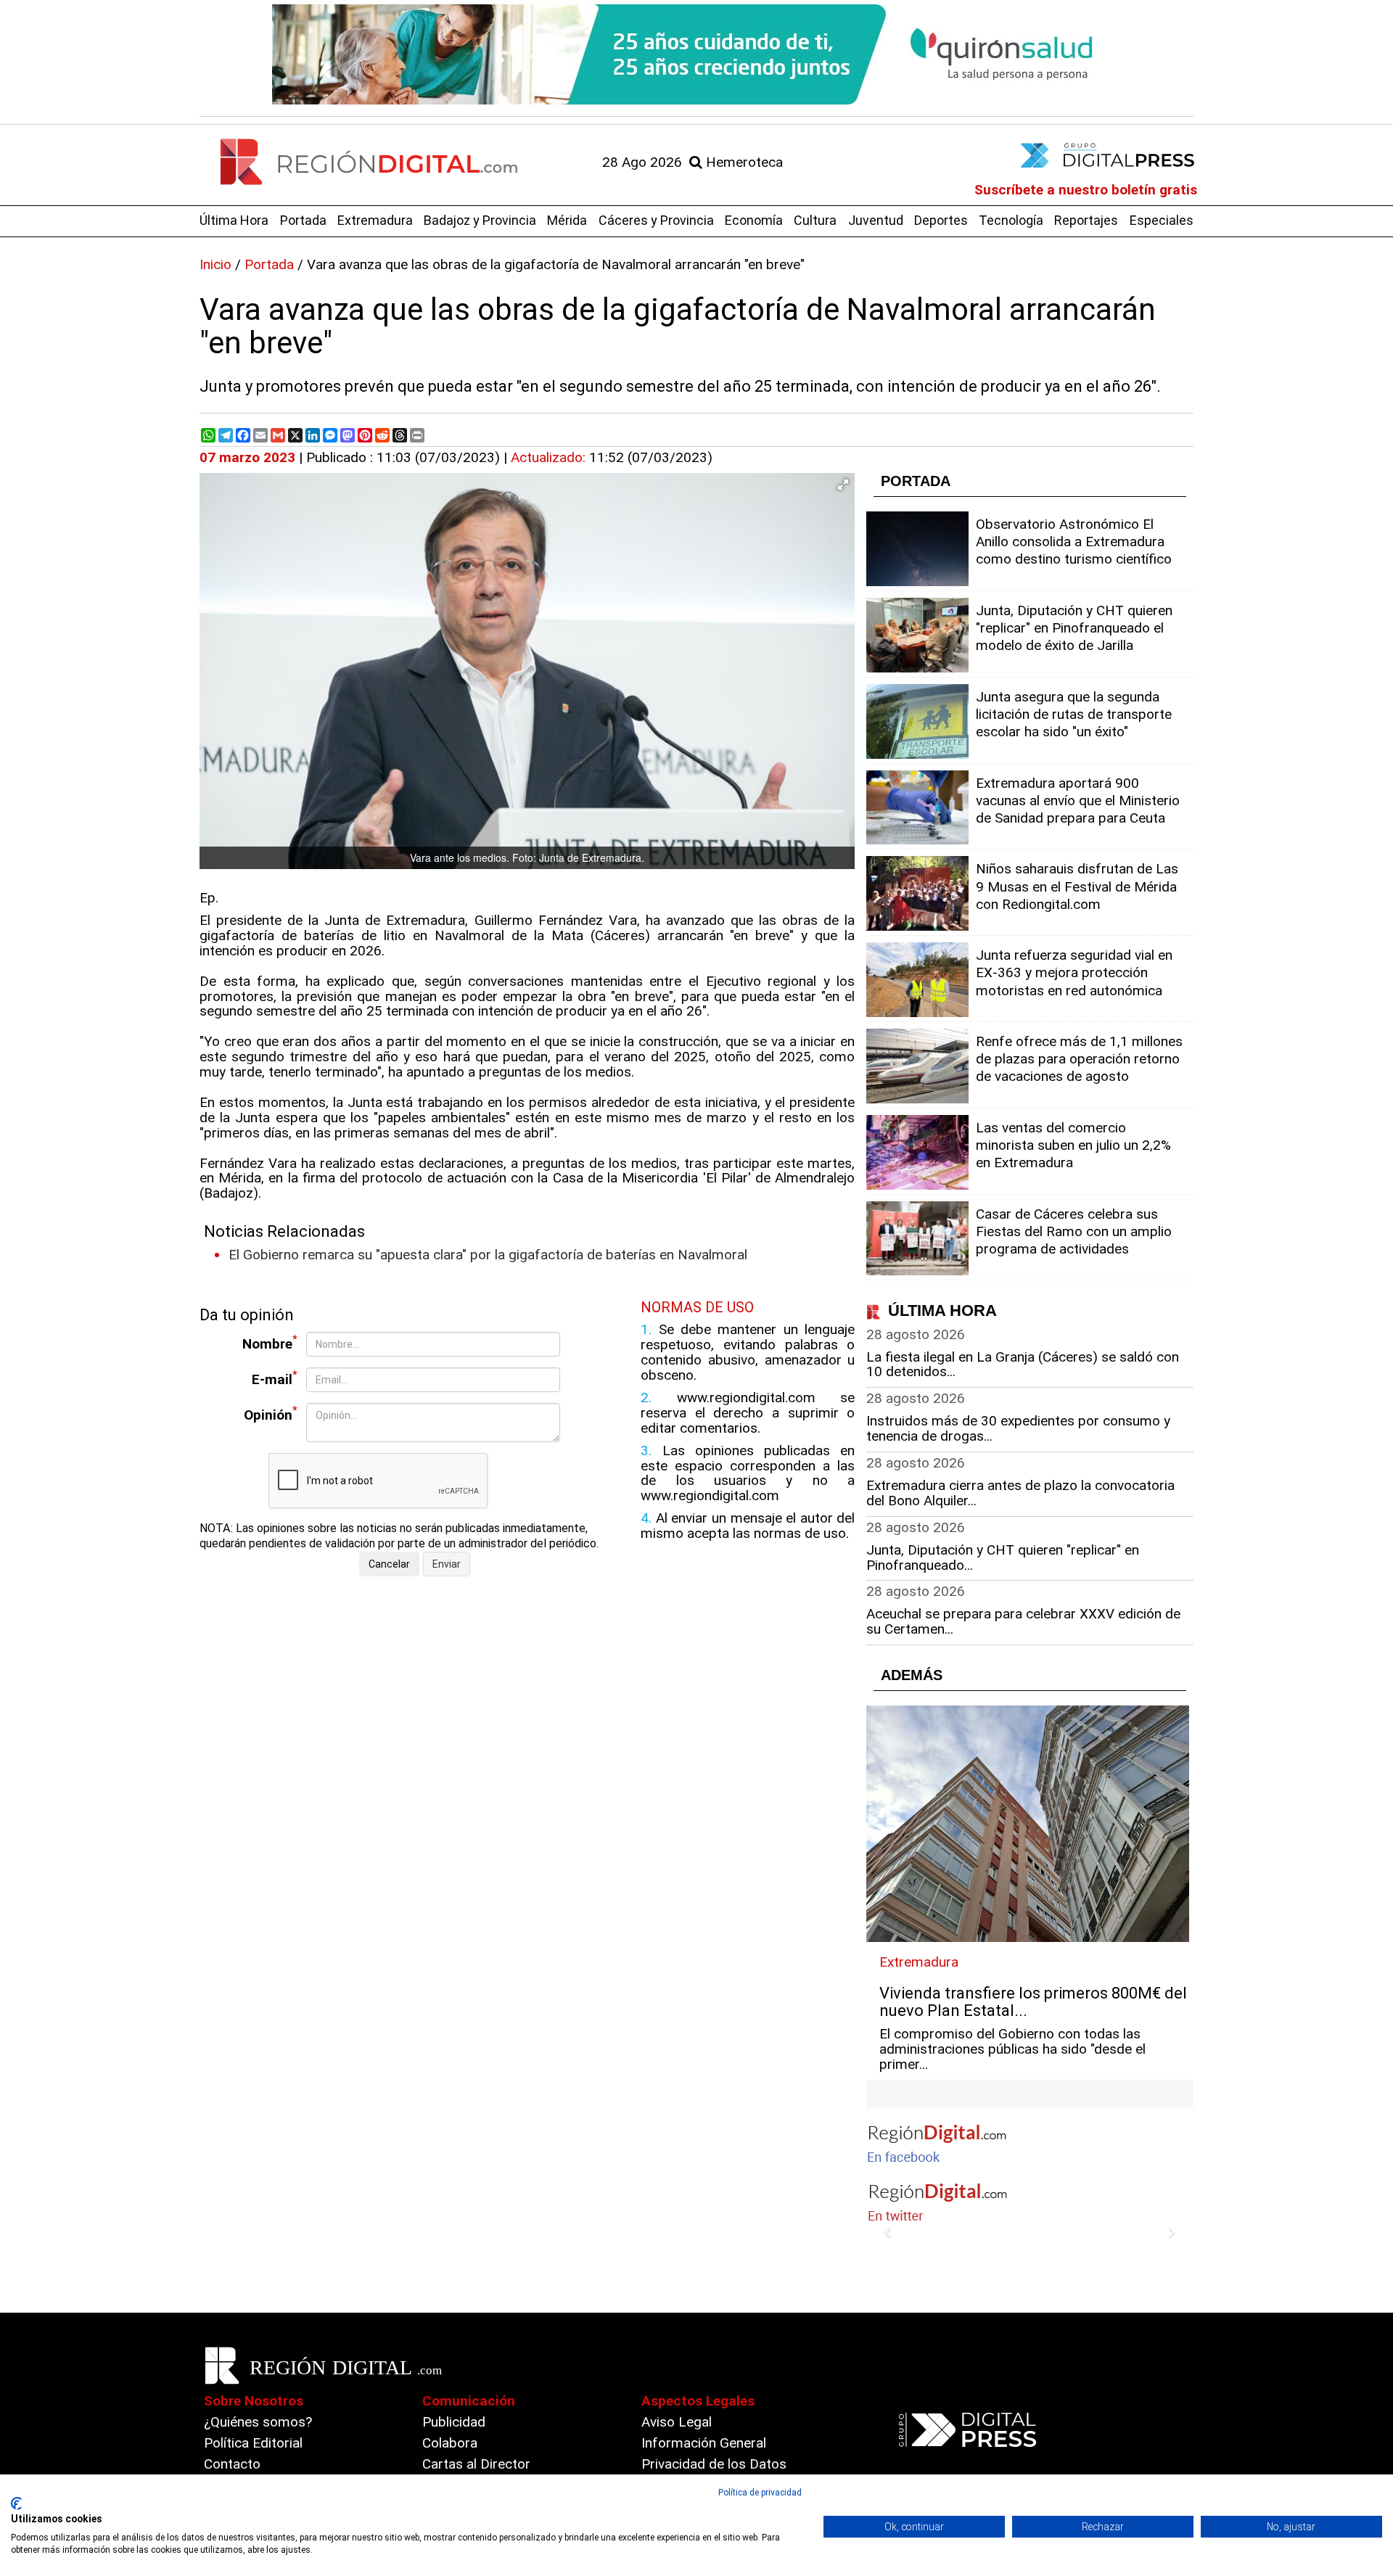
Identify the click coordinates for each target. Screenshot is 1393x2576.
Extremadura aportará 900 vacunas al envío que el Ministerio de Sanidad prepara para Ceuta (1078, 801)
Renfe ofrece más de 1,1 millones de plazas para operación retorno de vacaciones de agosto (1079, 1059)
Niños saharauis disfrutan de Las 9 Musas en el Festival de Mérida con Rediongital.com (1077, 886)
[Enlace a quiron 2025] (696, 54)
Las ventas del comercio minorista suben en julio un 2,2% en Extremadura (1073, 1145)
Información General (704, 2443)
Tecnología (1011, 220)
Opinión (271, 1413)
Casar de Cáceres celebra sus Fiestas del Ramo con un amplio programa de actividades (1074, 1231)
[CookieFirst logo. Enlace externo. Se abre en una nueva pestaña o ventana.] (16, 2503)
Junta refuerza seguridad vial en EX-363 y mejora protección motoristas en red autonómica (1074, 972)
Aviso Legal (677, 2422)
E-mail (275, 1378)
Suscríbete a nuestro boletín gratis (1086, 190)
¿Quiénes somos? (258, 2422)
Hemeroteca (743, 162)
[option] (696, 54)
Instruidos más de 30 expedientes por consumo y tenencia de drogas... (1018, 1428)
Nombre (270, 1342)
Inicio (215, 264)
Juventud (876, 220)
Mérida (567, 220)
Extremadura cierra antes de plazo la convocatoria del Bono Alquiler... (1020, 1493)
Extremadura (375, 220)
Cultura (815, 220)
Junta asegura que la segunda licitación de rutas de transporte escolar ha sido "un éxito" (1074, 714)
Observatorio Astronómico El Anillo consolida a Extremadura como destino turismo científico (1074, 542)
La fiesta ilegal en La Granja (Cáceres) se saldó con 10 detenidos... (1023, 1365)
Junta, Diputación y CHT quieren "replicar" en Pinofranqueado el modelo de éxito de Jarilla (1074, 628)
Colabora (450, 2443)
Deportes (941, 220)
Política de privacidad (760, 2493)
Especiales (1162, 220)
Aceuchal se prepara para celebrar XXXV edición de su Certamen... (1023, 1621)
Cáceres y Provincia (656, 220)
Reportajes (1086, 220)
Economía (754, 220)
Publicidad (454, 2422)
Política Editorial (253, 2443)
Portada (303, 220)
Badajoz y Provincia (480, 220)
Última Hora (234, 220)
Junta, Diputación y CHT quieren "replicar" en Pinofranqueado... (1003, 1557)
